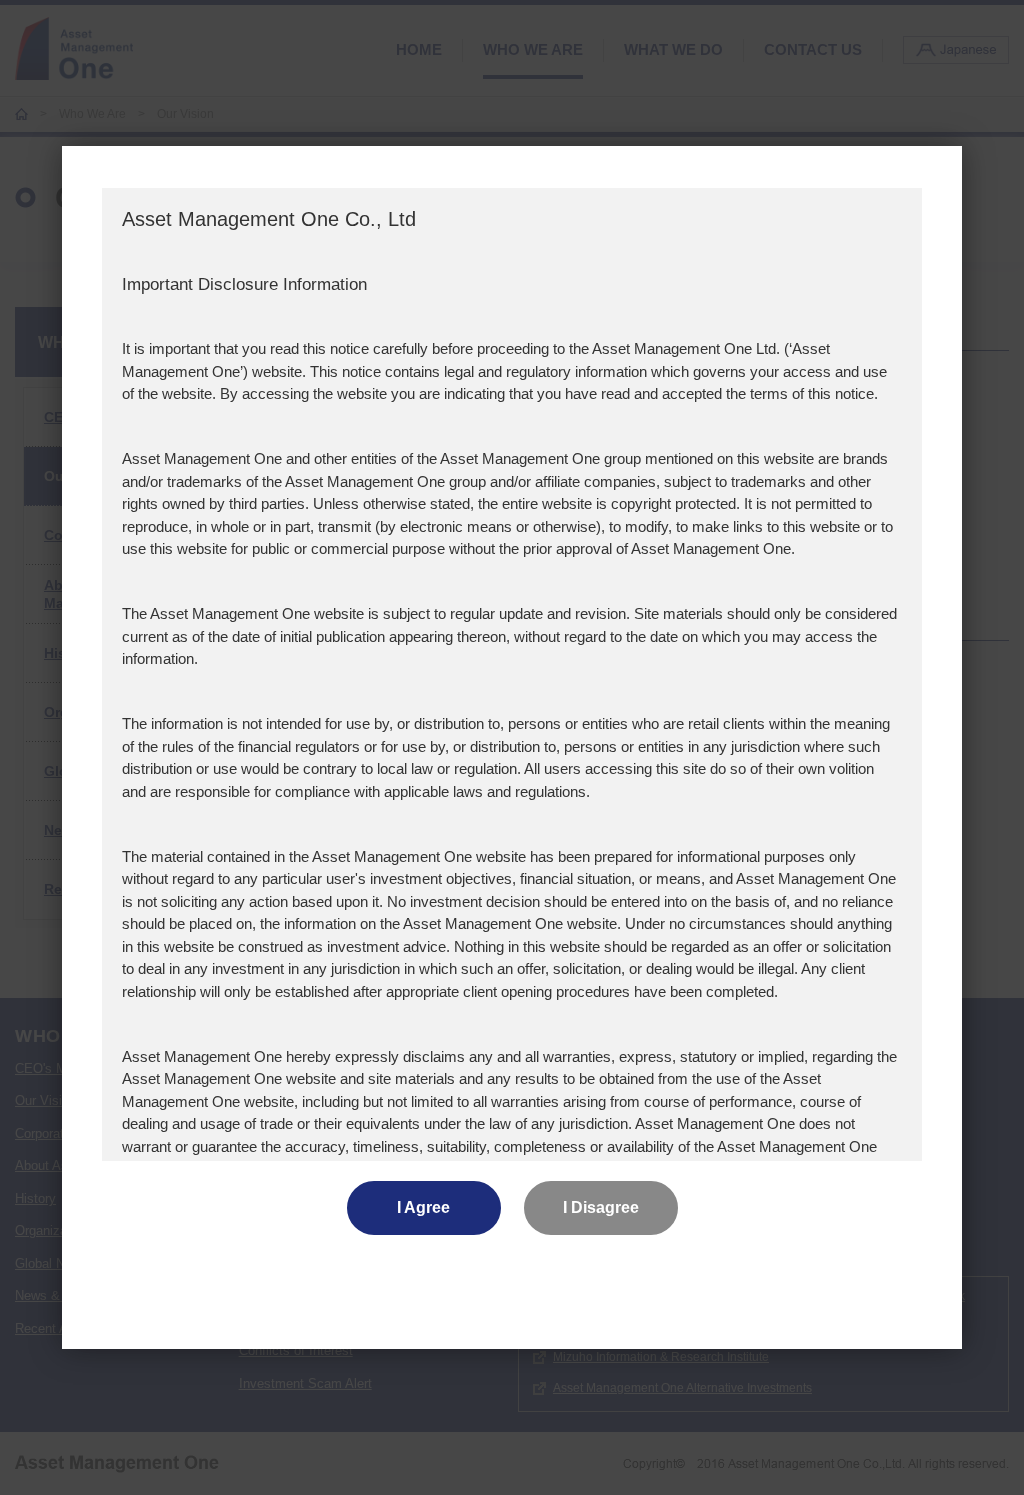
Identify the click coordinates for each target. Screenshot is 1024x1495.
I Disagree (601, 1207)
